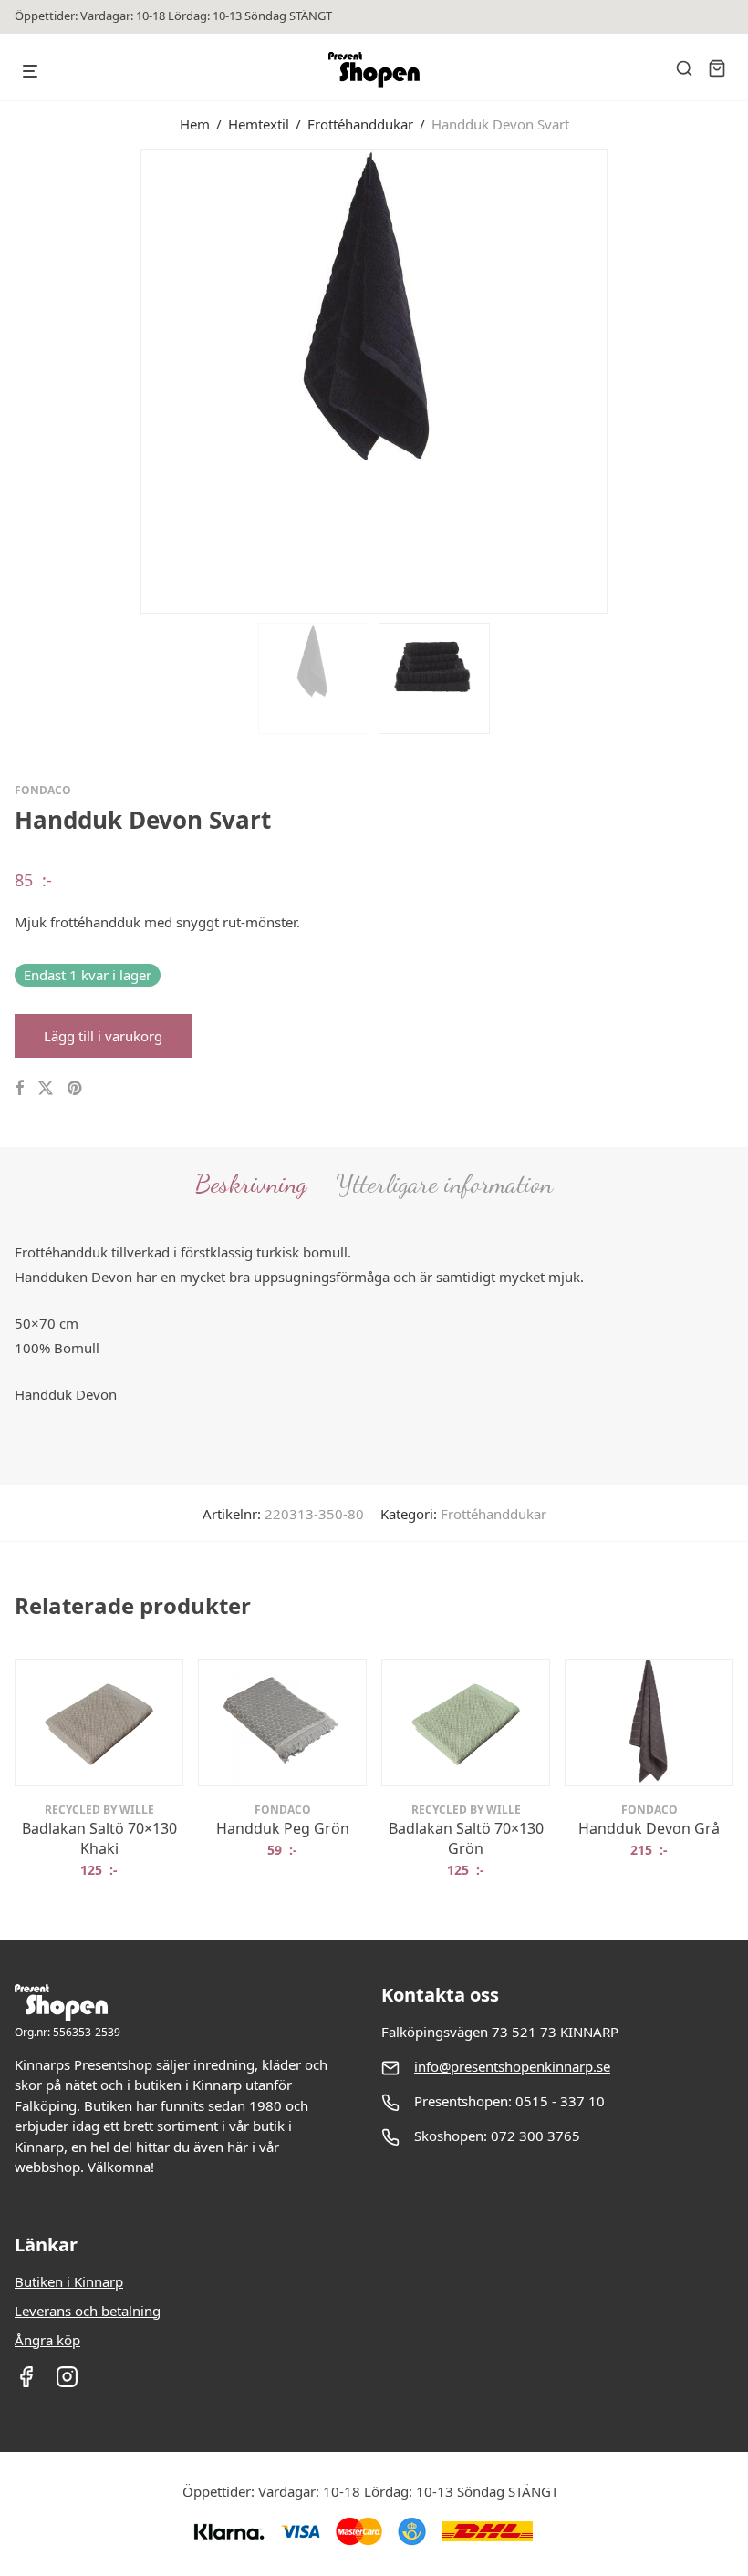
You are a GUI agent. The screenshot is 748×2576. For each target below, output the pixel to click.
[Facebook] (26, 2383)
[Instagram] (67, 2383)
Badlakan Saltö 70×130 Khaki (99, 1838)
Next (730, 379)
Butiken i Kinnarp (69, 2281)
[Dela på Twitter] (46, 1088)
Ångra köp (47, 2340)
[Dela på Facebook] (19, 1088)
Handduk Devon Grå (649, 1828)
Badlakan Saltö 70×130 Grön (466, 1838)
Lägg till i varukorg (103, 1036)
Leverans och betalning (88, 2311)
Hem (195, 124)
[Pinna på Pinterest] (76, 1088)
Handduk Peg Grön (283, 1828)
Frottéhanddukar (360, 124)
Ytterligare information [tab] (444, 1184)
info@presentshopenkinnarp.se (512, 2066)
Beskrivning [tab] (251, 1184)
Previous (18, 379)
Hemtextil (259, 124)
